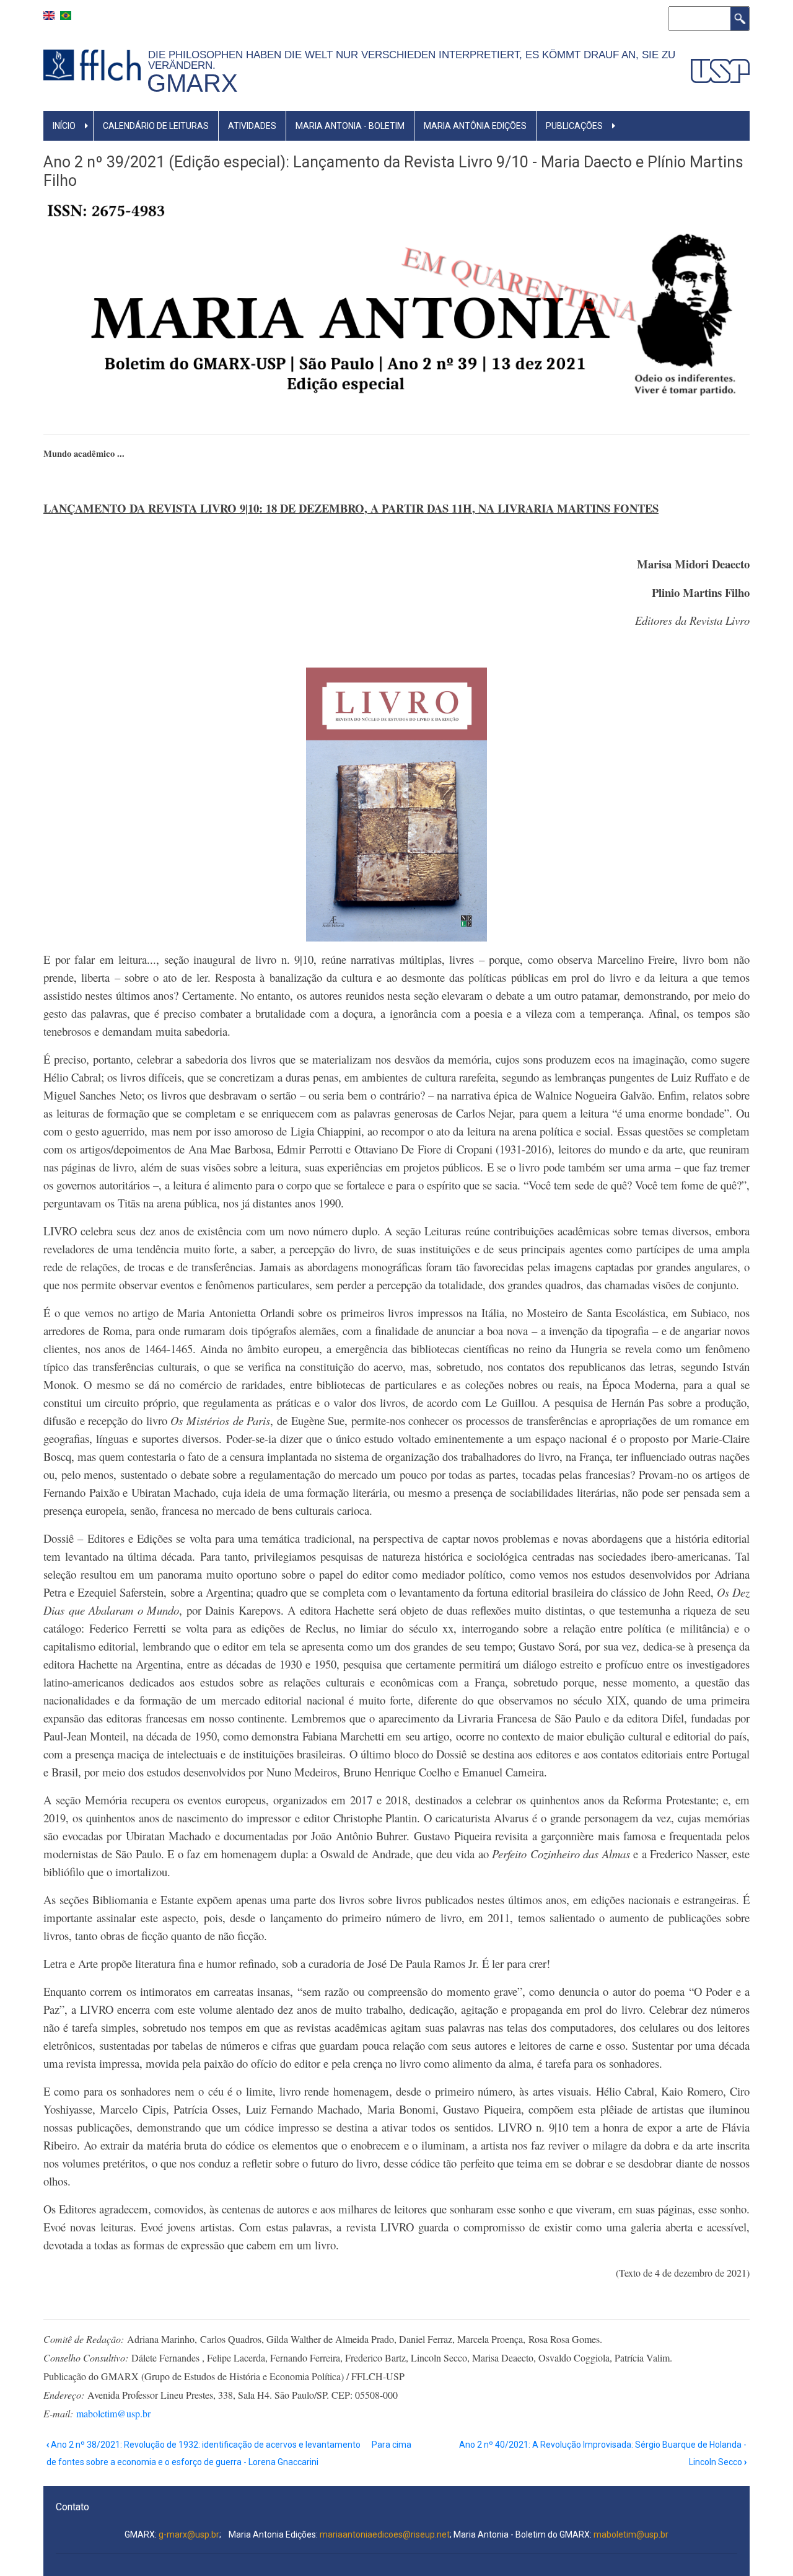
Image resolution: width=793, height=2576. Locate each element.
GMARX (192, 83)
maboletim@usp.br (113, 2413)
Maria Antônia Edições (475, 126)
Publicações (574, 126)
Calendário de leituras (156, 126)
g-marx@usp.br (189, 2534)
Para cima (392, 2445)
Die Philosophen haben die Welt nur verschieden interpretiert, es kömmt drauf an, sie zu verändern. (412, 60)
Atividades (252, 126)
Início (64, 126)
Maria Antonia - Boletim (350, 126)
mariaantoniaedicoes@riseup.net (385, 2534)
